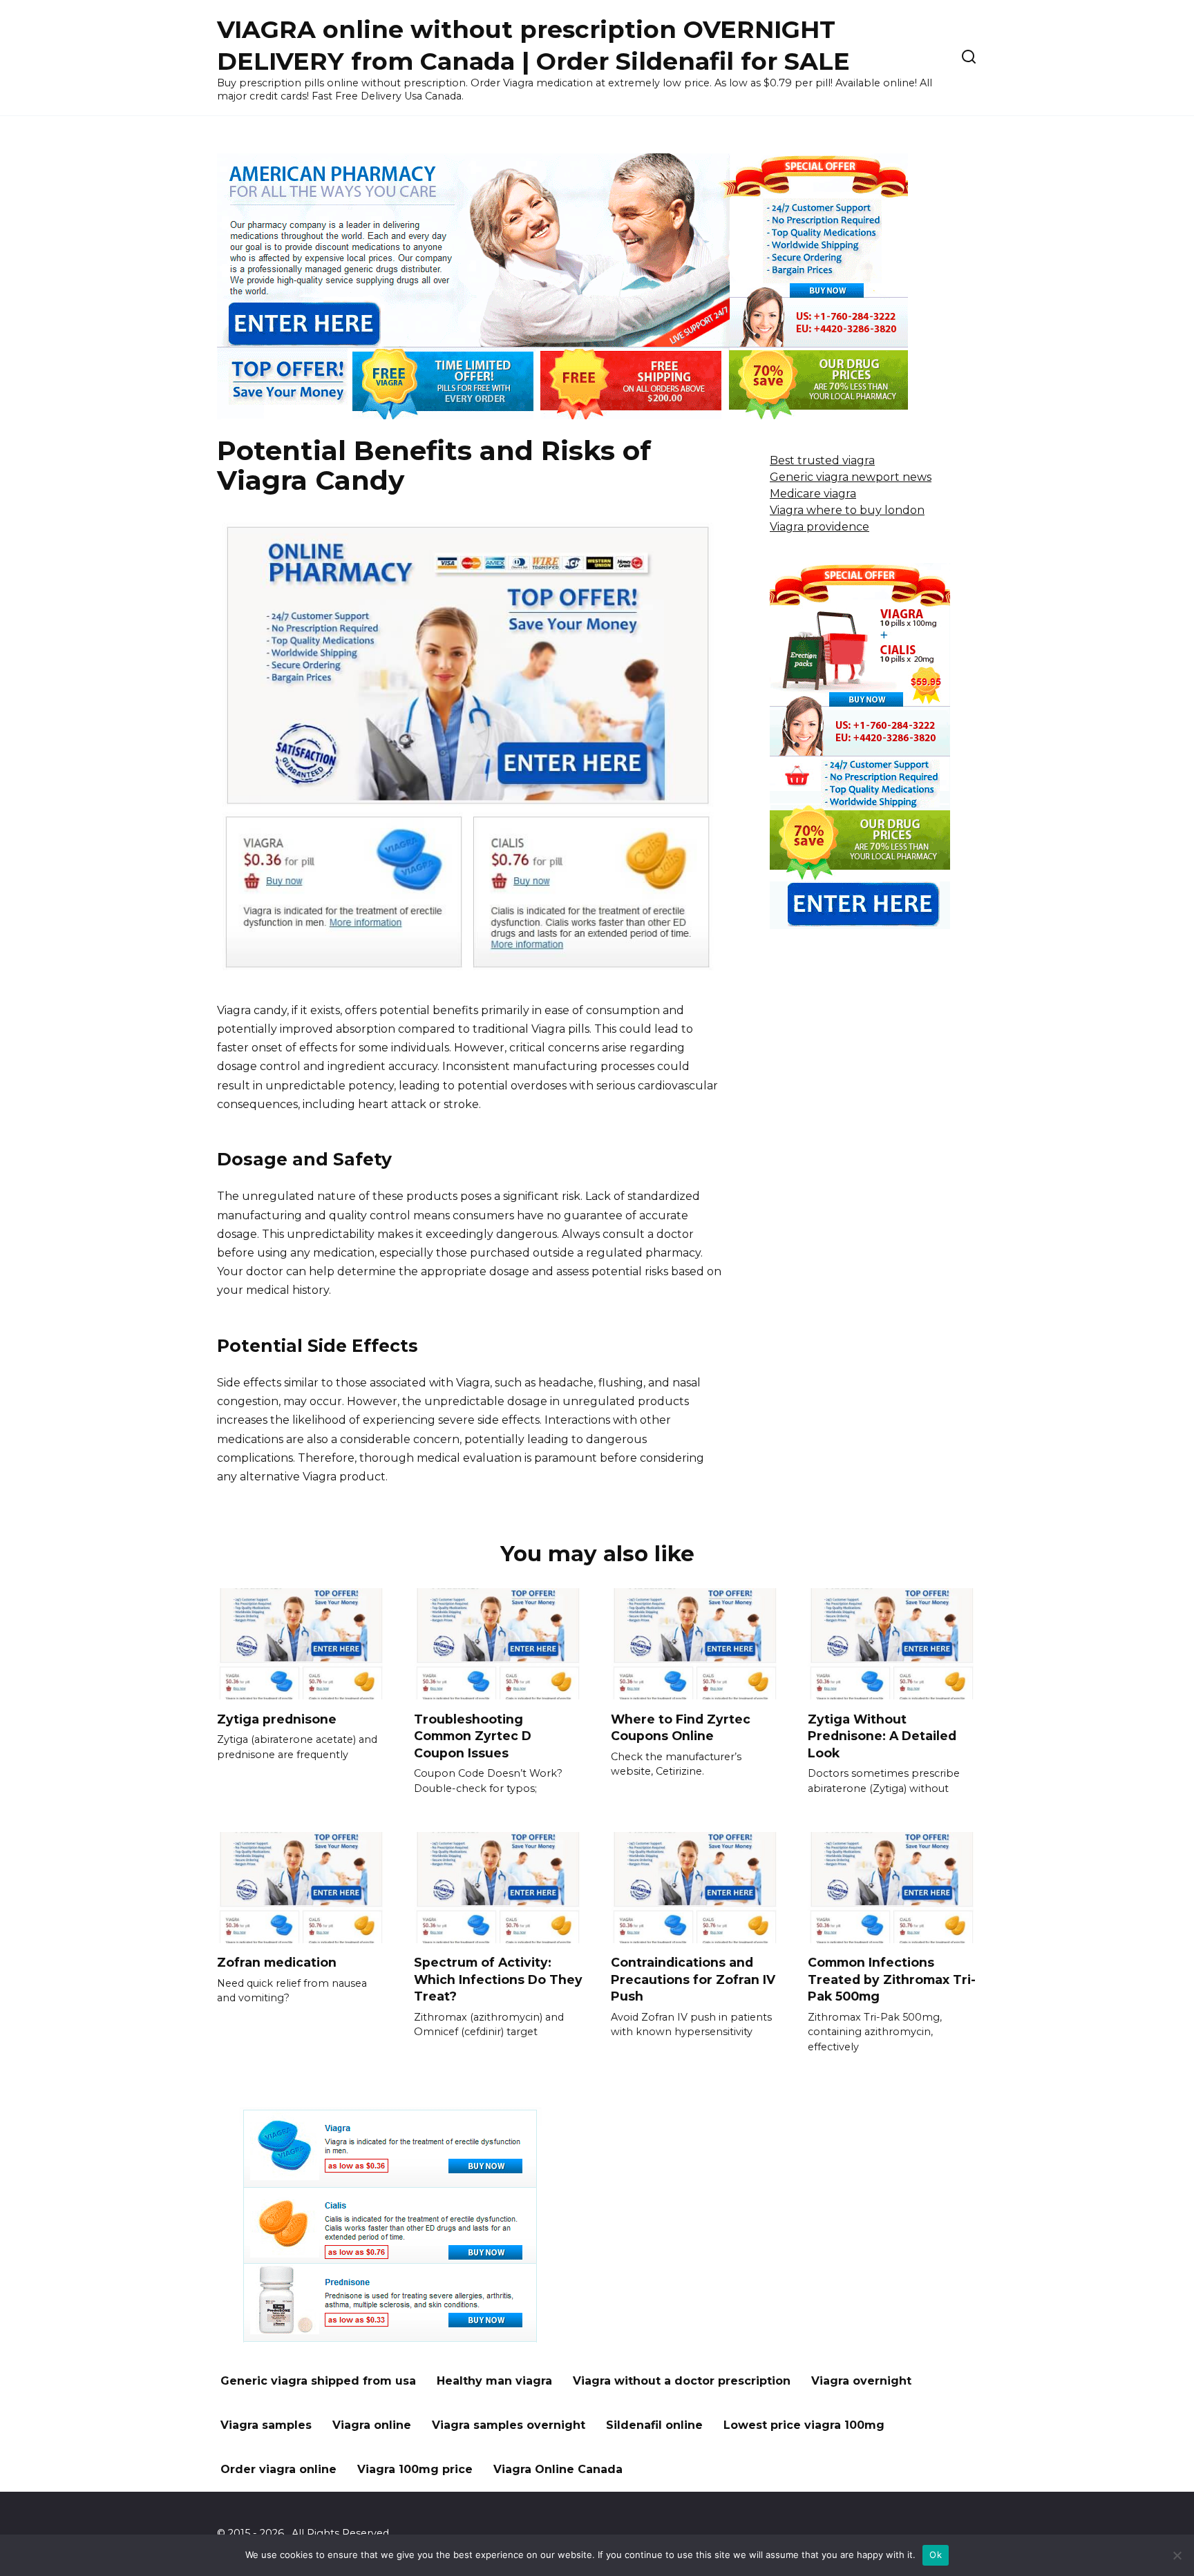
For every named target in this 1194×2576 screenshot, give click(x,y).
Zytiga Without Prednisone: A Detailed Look (882, 1735)
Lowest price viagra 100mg (804, 2425)
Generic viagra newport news (851, 477)
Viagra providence (819, 527)
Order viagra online (278, 2469)
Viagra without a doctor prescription (682, 2381)
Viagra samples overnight (509, 2425)
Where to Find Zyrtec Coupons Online (681, 1727)
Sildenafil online (654, 2425)
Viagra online (372, 2425)
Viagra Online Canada (558, 2469)
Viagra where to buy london (847, 510)
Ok (936, 2555)
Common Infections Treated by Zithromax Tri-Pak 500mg (892, 1979)
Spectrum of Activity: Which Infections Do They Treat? (498, 1979)
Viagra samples (266, 2425)
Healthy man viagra (494, 2381)
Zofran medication (277, 1962)
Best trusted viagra (822, 460)
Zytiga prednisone (277, 1718)
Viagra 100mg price (415, 2469)
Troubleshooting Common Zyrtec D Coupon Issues (473, 1735)
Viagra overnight (861, 2381)
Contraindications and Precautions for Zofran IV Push (693, 1979)
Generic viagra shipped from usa (318, 2381)
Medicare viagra (813, 494)
